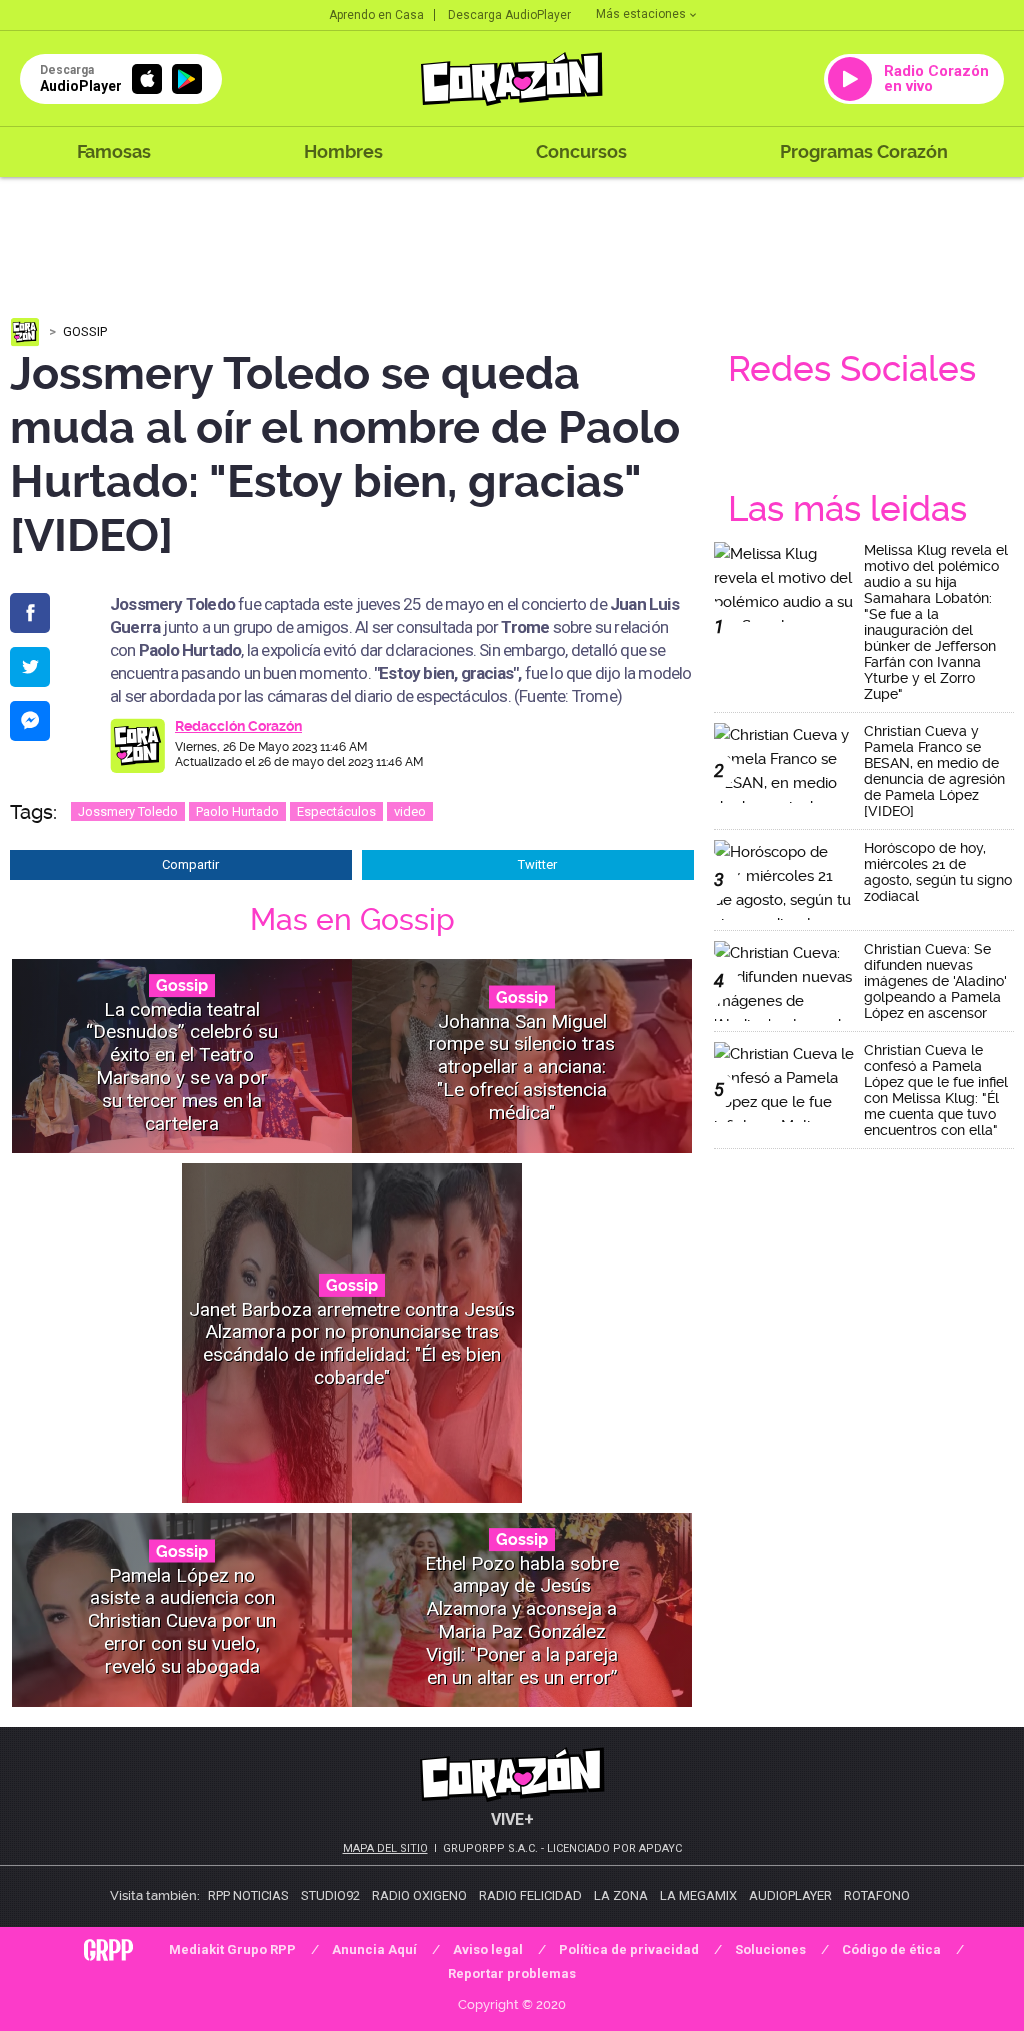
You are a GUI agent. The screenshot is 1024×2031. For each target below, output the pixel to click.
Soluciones (770, 1949)
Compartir (190, 864)
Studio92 (330, 1895)
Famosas (114, 151)
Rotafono (877, 1895)
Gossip (85, 331)
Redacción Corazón (238, 726)
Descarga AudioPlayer (509, 15)
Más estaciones (641, 14)
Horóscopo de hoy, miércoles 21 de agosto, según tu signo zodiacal (938, 872)
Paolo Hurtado (237, 811)
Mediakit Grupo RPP (232, 1949)
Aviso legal (488, 1949)
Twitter (537, 864)
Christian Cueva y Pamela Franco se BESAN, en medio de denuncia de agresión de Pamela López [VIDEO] (934, 771)
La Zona (621, 1895)
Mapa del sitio (385, 1848)
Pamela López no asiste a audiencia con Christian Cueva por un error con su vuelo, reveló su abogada (182, 1620)
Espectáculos (336, 811)
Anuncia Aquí (374, 1949)
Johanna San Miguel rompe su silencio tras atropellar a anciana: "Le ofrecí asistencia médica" (522, 1066)
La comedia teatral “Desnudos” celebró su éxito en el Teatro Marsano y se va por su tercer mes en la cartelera (182, 1066)
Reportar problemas (512, 1973)
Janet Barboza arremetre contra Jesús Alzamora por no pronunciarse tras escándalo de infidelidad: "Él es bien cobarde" (352, 1343)
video (410, 811)
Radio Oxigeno (419, 1895)
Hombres (343, 151)
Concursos (581, 151)
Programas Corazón (864, 151)
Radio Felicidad (530, 1895)
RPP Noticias (248, 1895)
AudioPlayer (790, 1895)
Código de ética (891, 1949)
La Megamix (698, 1895)
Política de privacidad (629, 1949)
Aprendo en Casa (376, 15)
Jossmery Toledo (128, 811)
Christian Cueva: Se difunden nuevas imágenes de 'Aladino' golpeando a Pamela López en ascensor (935, 981)
